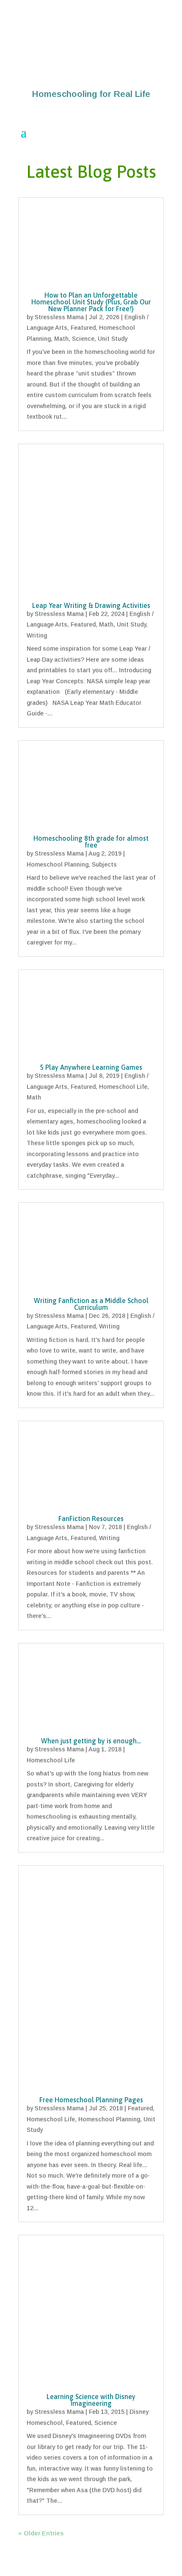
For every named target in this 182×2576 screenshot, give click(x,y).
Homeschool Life (123, 1087)
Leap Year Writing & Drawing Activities (91, 605)
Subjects (104, 864)
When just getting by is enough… (91, 1741)
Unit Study (113, 339)
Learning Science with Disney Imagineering (91, 2400)
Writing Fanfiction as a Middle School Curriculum (91, 1304)
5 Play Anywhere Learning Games (91, 1067)
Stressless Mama (59, 317)
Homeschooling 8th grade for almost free (91, 842)
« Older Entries (41, 2533)
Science (83, 339)
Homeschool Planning (58, 864)
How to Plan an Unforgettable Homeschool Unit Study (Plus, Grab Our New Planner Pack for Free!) (91, 302)
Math (61, 339)
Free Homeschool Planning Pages (91, 2100)
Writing (37, 635)
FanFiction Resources (91, 1519)
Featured (83, 328)
